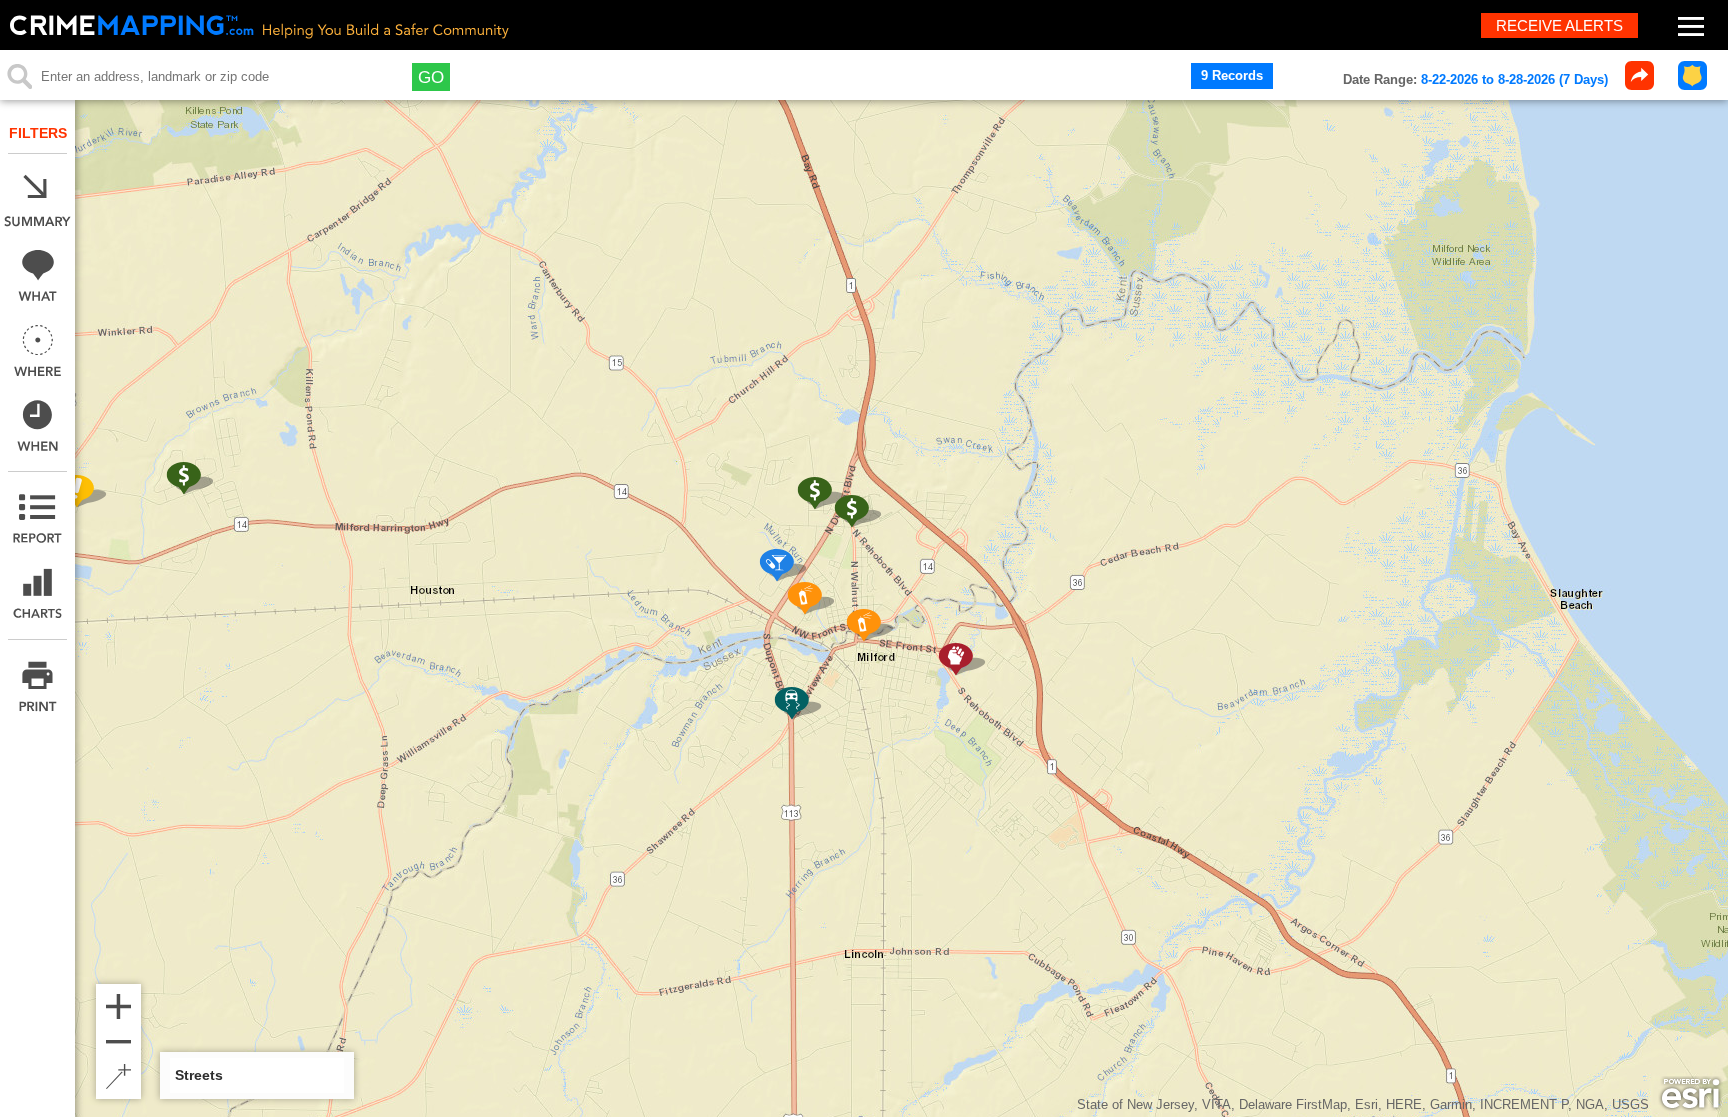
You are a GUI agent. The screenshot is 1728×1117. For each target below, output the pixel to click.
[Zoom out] (118, 1041)
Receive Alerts (1559, 25)
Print (37, 686)
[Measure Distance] (118, 1076)
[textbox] (207, 77)
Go (431, 77)
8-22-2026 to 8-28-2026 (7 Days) (1514, 79)
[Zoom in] (118, 1006)
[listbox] (257, 1075)
